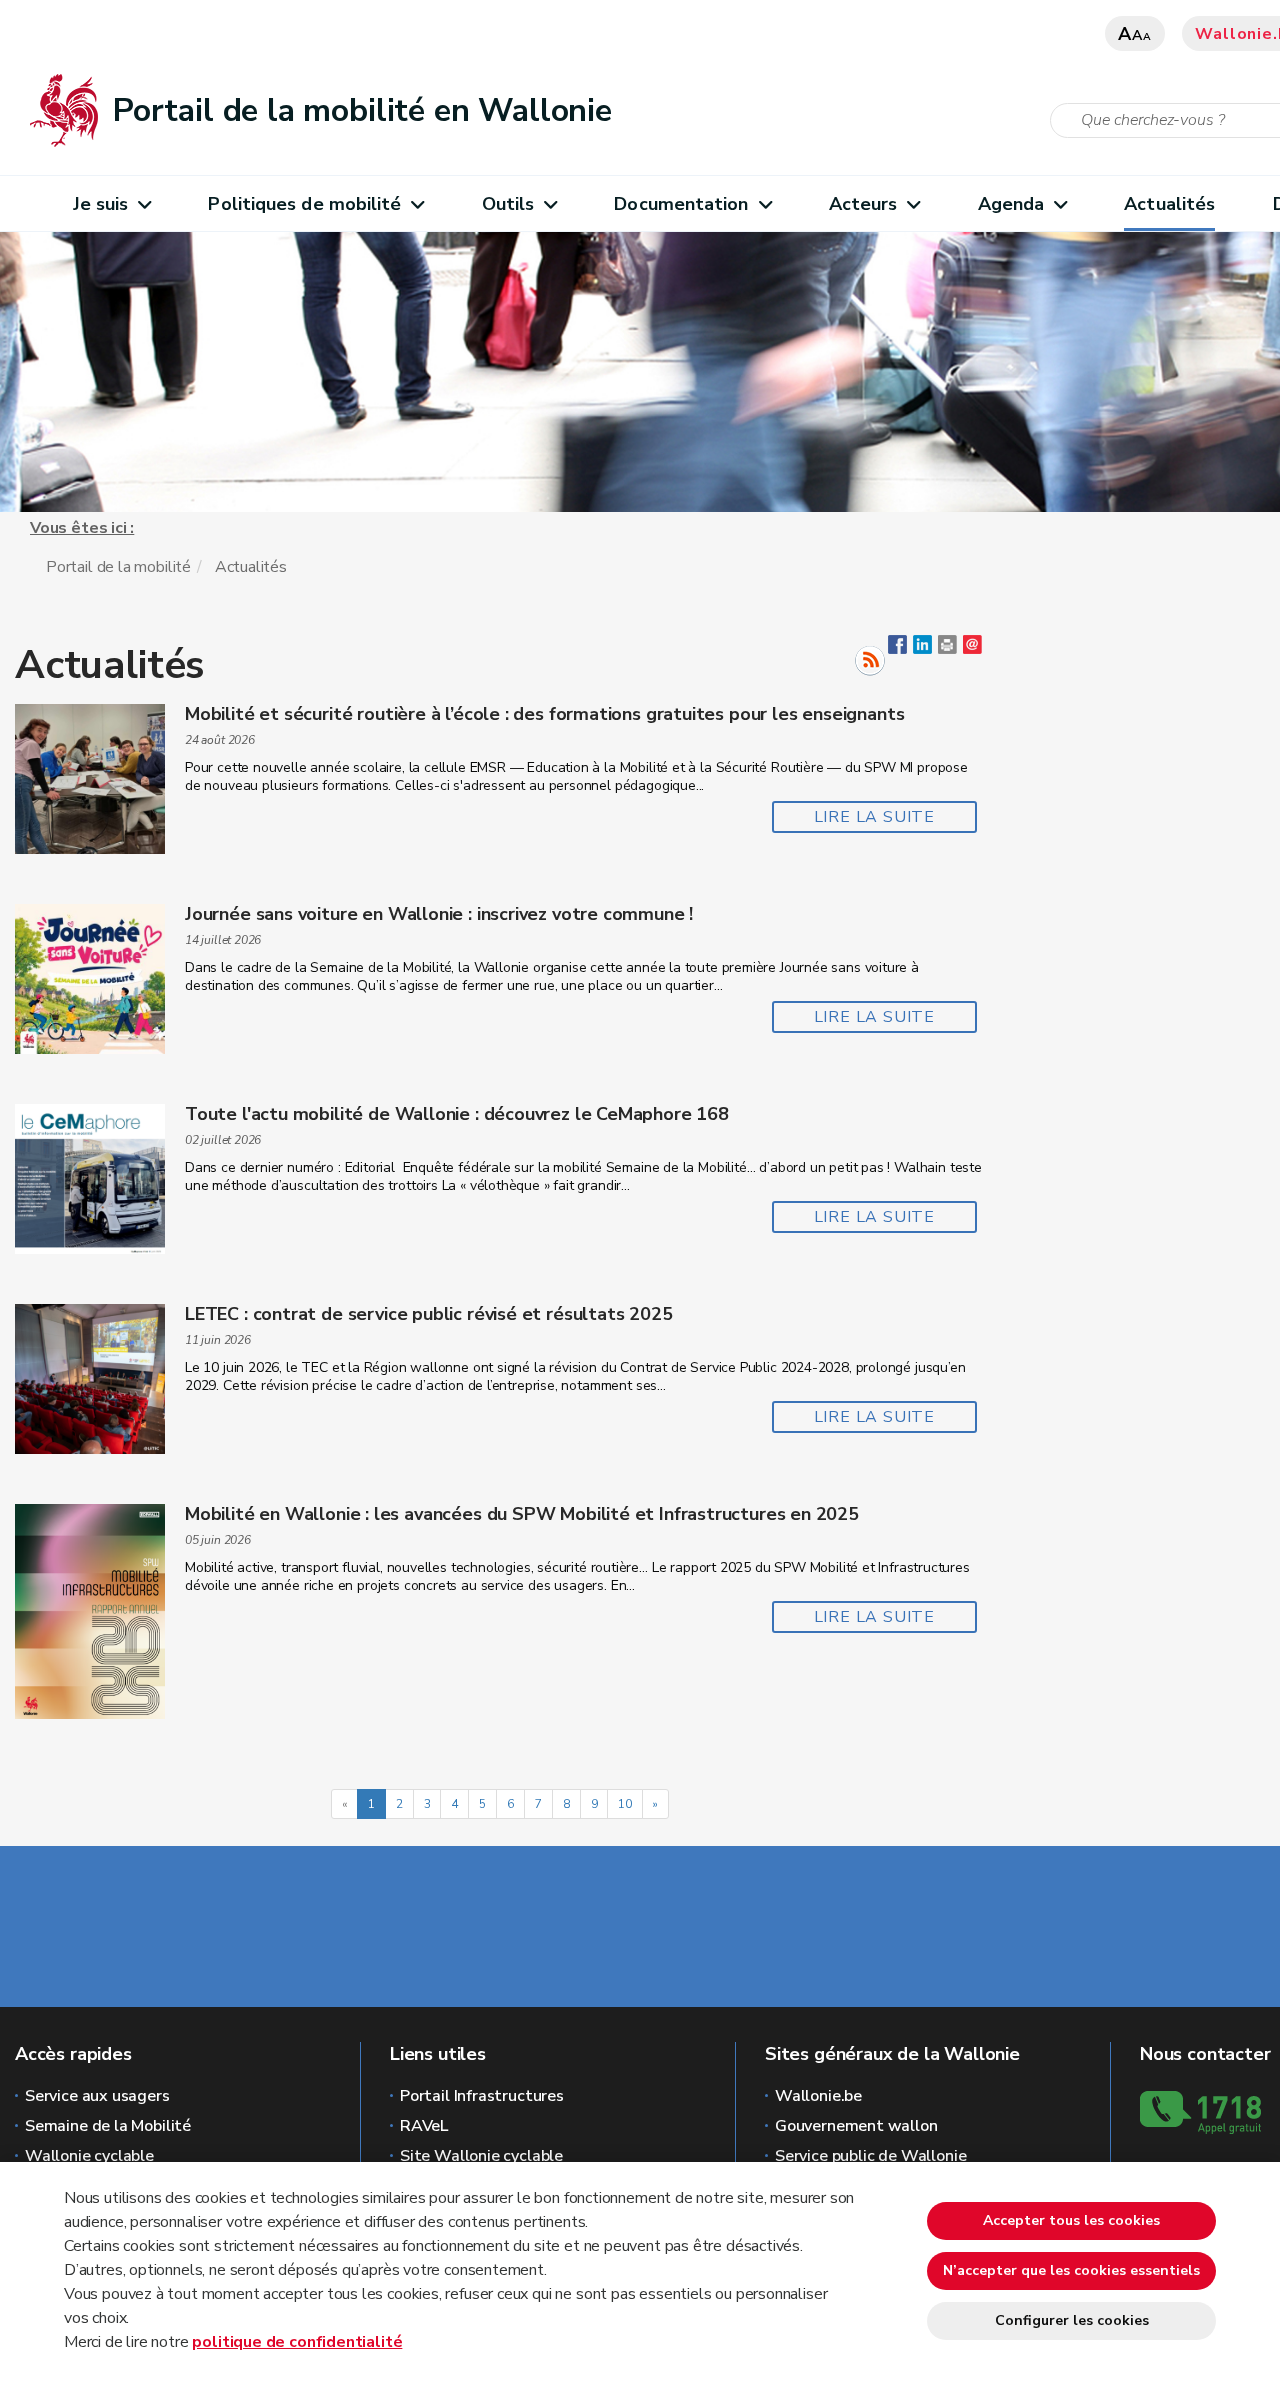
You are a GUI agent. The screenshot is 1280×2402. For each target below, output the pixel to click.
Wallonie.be (818, 2096)
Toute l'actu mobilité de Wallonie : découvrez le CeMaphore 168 (457, 1114)
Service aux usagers (97, 2096)
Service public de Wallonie (870, 2156)
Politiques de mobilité (304, 204)
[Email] (972, 649)
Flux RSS (870, 661)
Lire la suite (874, 817)
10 (625, 1804)
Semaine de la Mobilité (108, 2126)
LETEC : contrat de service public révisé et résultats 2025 (429, 1314)
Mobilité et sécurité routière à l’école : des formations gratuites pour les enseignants (544, 714)
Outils (508, 204)
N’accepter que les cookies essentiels (1071, 2270)
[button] (947, 649)
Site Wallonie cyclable (481, 2156)
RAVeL (424, 2126)
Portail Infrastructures (482, 2096)
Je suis (101, 204)
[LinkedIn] (922, 649)
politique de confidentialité (297, 2342)
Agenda (1011, 204)
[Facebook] (897, 649)
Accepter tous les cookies (1071, 2220)
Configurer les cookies (1072, 2320)
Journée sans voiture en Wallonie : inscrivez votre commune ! (439, 914)
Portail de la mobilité (118, 567)
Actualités (1169, 204)
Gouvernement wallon (856, 2126)
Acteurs (863, 204)
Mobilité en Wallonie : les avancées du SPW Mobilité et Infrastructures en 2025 (522, 1514)
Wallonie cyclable (89, 2156)
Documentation (681, 204)
